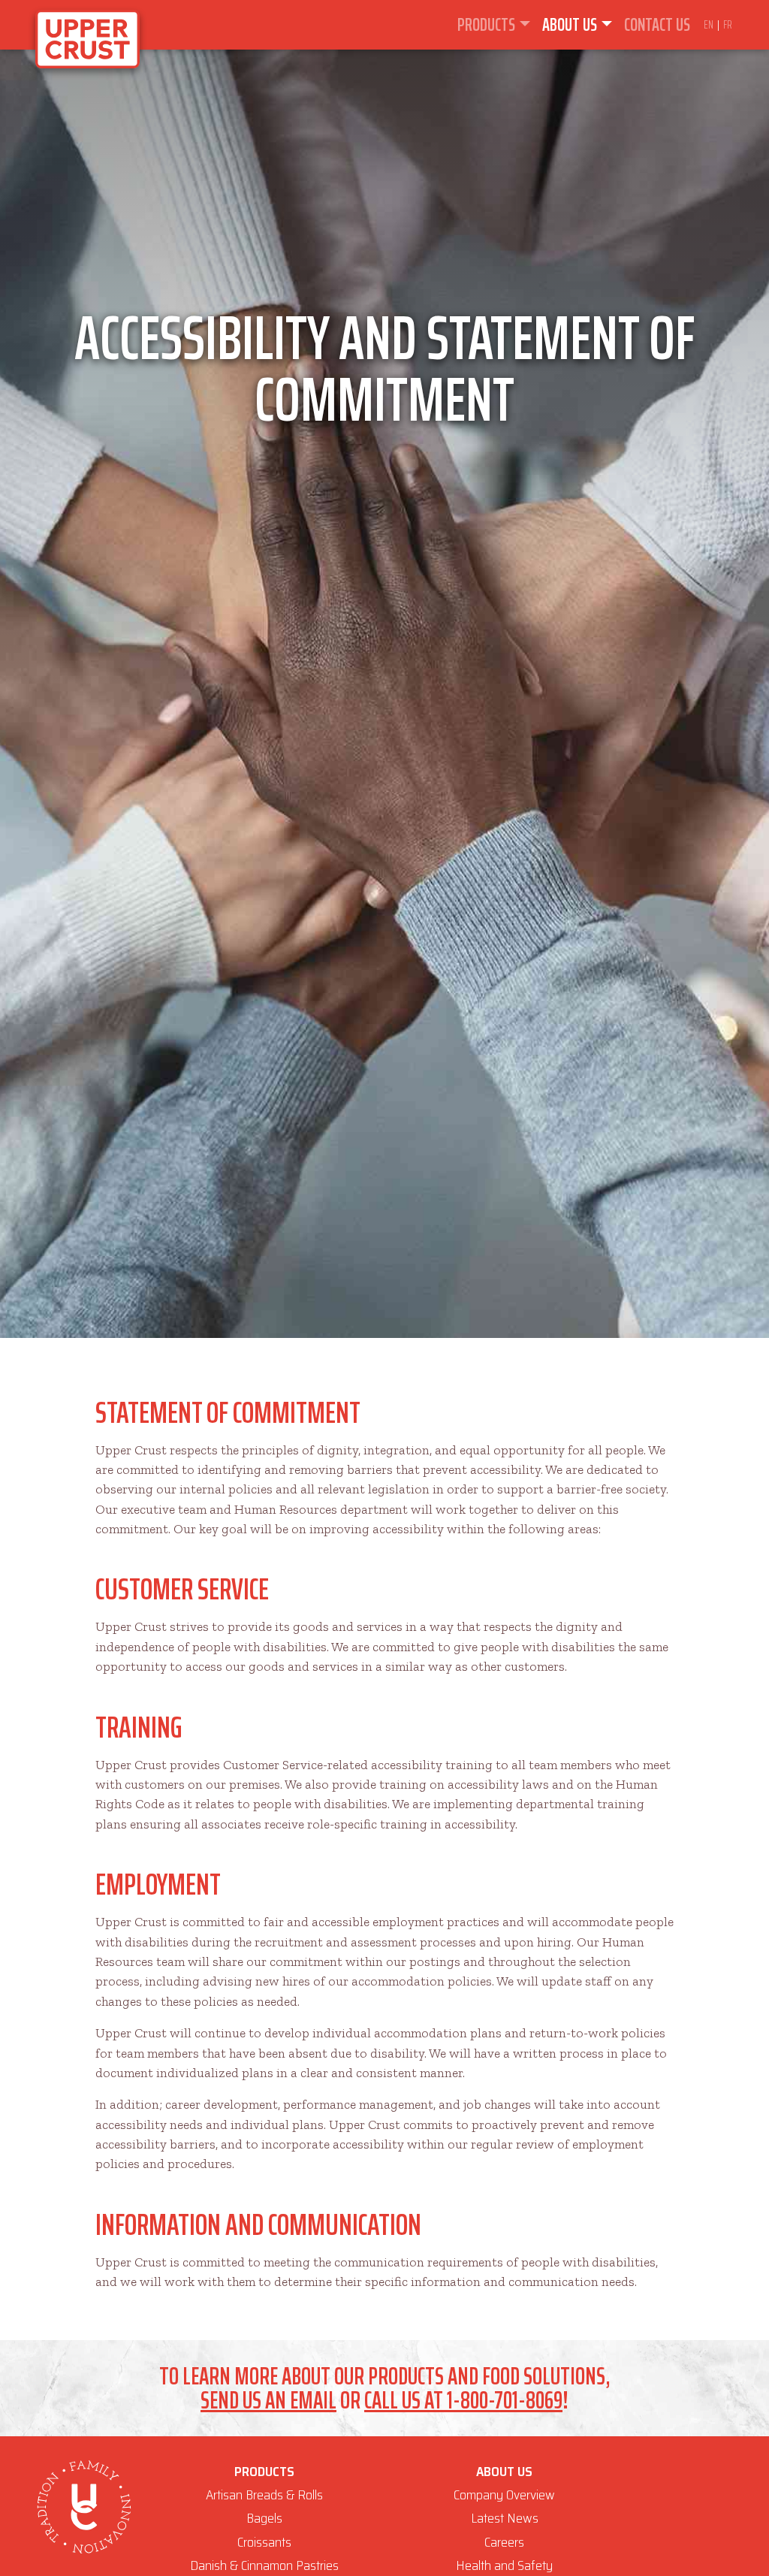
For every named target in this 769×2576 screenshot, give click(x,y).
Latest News (505, 2518)
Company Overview (504, 2495)
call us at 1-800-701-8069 (463, 2400)
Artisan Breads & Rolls (264, 2495)
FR (728, 24)
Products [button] (486, 25)
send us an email (268, 2400)
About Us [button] (570, 25)
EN (710, 24)
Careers (504, 2542)
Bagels (264, 2518)
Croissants (264, 2542)
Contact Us (657, 25)
